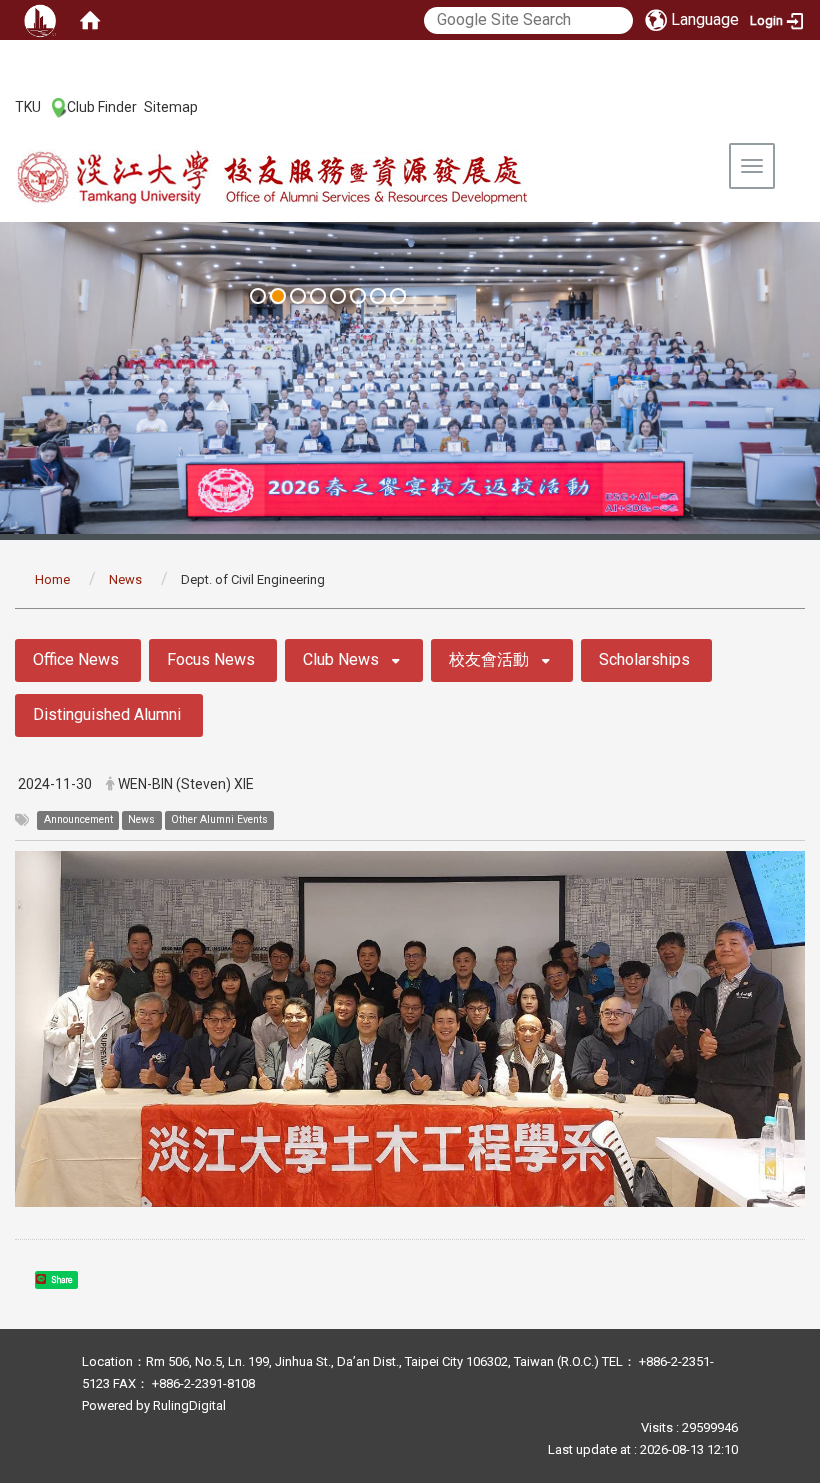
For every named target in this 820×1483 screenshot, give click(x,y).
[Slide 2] (278, 296)
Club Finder (102, 107)
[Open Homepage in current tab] (90, 20)
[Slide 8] (398, 296)
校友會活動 (489, 659)
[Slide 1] (258, 296)
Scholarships (644, 659)
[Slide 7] (378, 296)
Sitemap (171, 107)
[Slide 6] (358, 296)
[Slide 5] (338, 296)
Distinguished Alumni (107, 714)
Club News (341, 659)
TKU (28, 107)
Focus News (211, 659)
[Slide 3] (298, 296)
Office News (76, 659)
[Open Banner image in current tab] (410, 378)
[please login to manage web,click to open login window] (40, 20)
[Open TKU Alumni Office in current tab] (316, 178)
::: (4, 106)
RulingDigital (189, 1405)
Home (52, 579)
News (125, 579)
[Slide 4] (318, 296)
